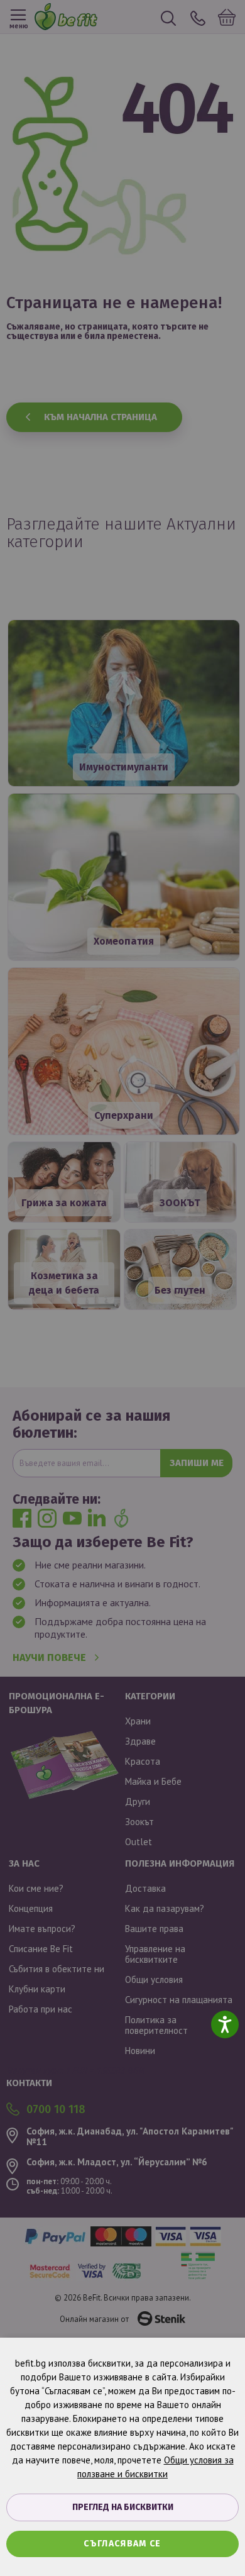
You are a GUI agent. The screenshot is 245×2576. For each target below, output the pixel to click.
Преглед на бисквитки (123, 2507)
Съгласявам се (122, 2544)
